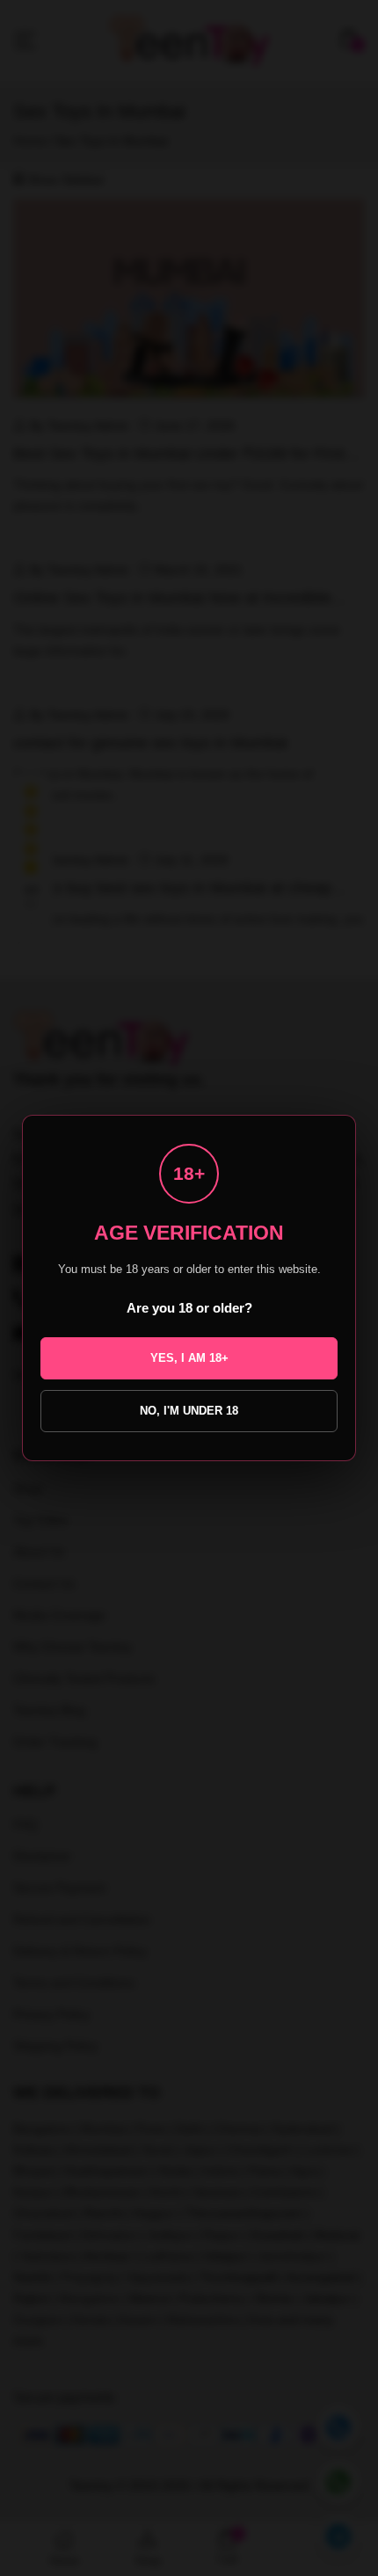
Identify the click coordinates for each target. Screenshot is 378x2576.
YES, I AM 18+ (189, 1358)
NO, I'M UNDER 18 (189, 1411)
